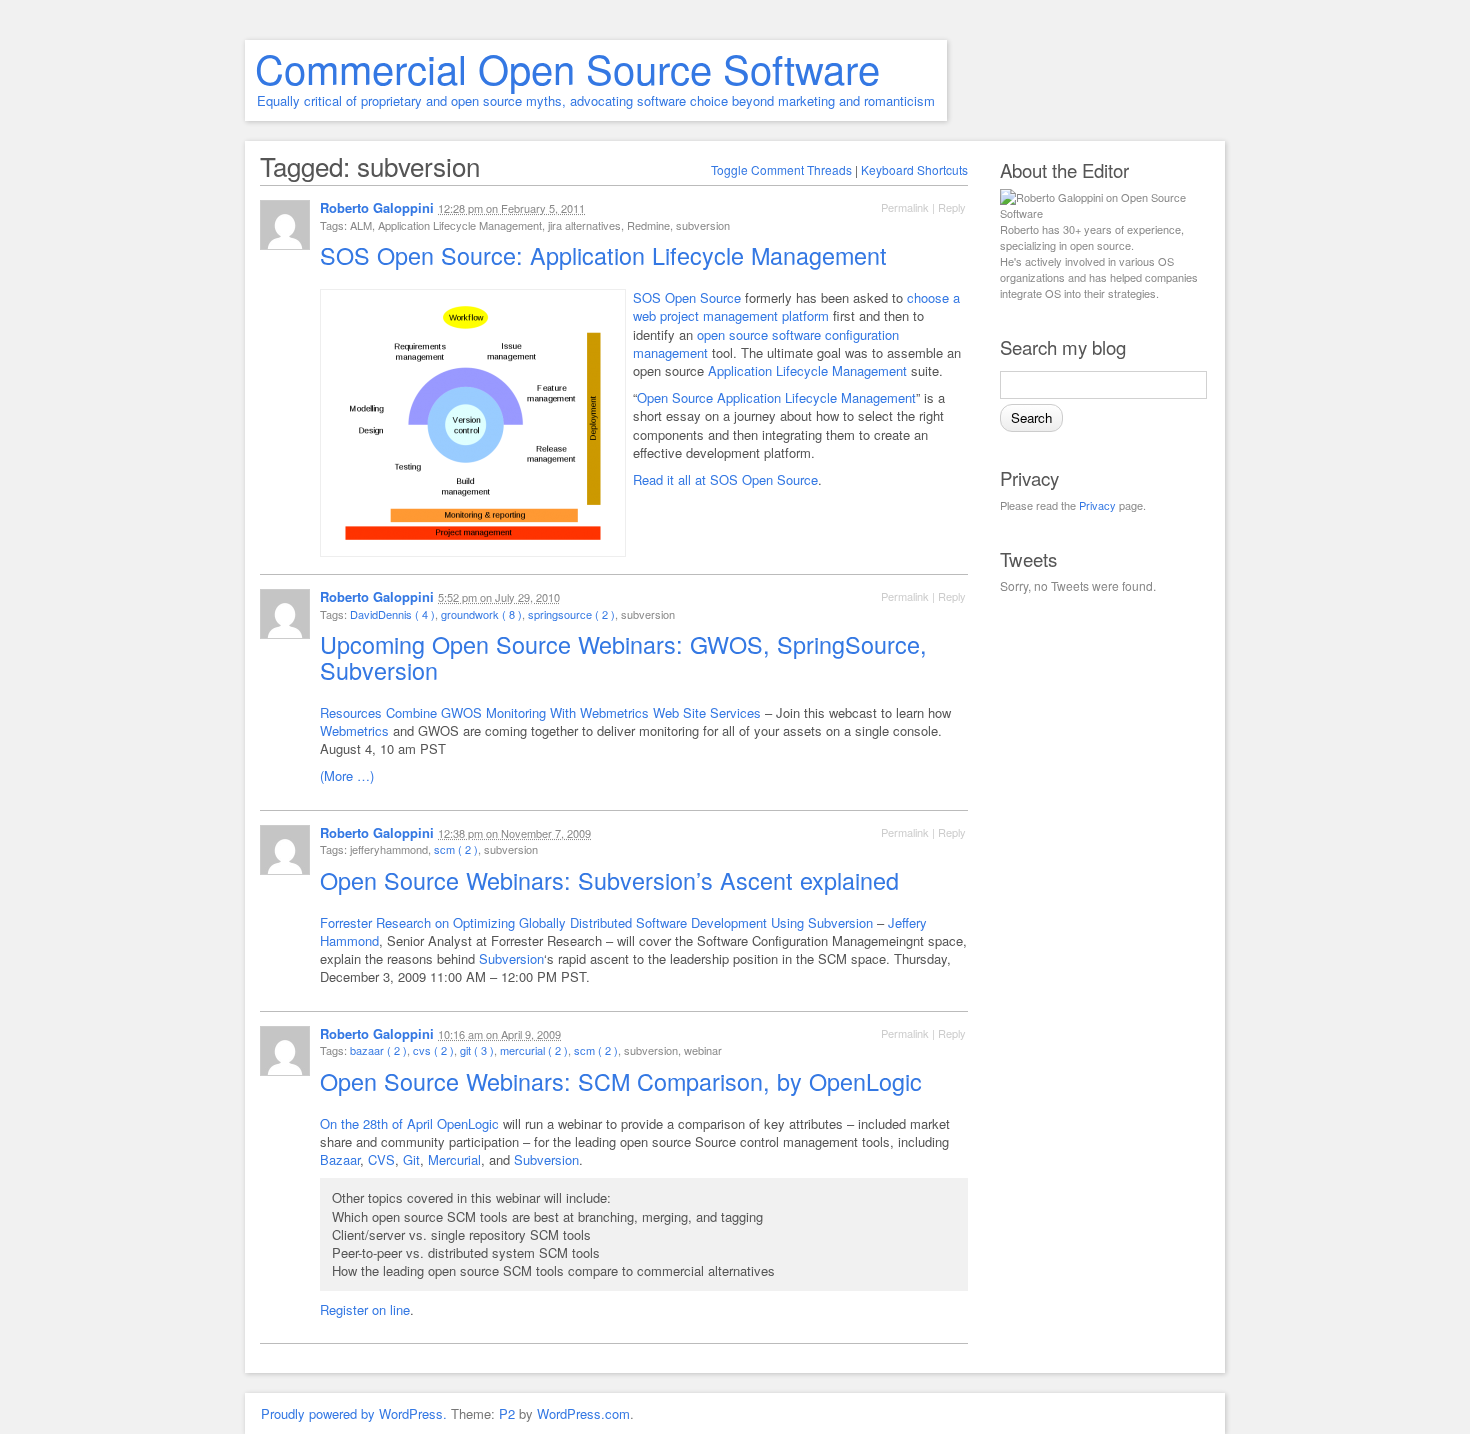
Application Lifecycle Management (807, 370)
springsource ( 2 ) (571, 614)
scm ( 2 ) (456, 849)
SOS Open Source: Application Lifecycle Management (607, 255)
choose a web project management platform (796, 306)
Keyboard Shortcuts (914, 169)
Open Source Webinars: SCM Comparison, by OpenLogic (624, 1081)
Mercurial (454, 1159)
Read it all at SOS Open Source (725, 479)
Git (411, 1159)
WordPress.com (583, 1413)
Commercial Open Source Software (567, 67)
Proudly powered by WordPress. (354, 1413)
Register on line (365, 1309)
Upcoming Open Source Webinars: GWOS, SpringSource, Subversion (623, 657)
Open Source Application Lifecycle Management (776, 397)
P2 (507, 1413)
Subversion (511, 958)
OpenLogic (468, 1123)
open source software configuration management (766, 343)
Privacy (1097, 505)
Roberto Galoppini (377, 207)
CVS (381, 1159)
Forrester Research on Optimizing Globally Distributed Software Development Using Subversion (596, 922)
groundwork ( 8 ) (481, 614)
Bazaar (340, 1159)
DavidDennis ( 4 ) (392, 614)
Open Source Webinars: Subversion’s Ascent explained (613, 880)
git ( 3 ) (477, 1050)
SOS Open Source (687, 297)
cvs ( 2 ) (433, 1050)
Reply (952, 207)
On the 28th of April (376, 1123)
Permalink (905, 207)
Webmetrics (354, 730)
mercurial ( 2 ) (534, 1050)
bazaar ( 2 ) (378, 1050)
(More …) (347, 775)
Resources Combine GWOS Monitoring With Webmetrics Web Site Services (540, 712)
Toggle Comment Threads (781, 169)
